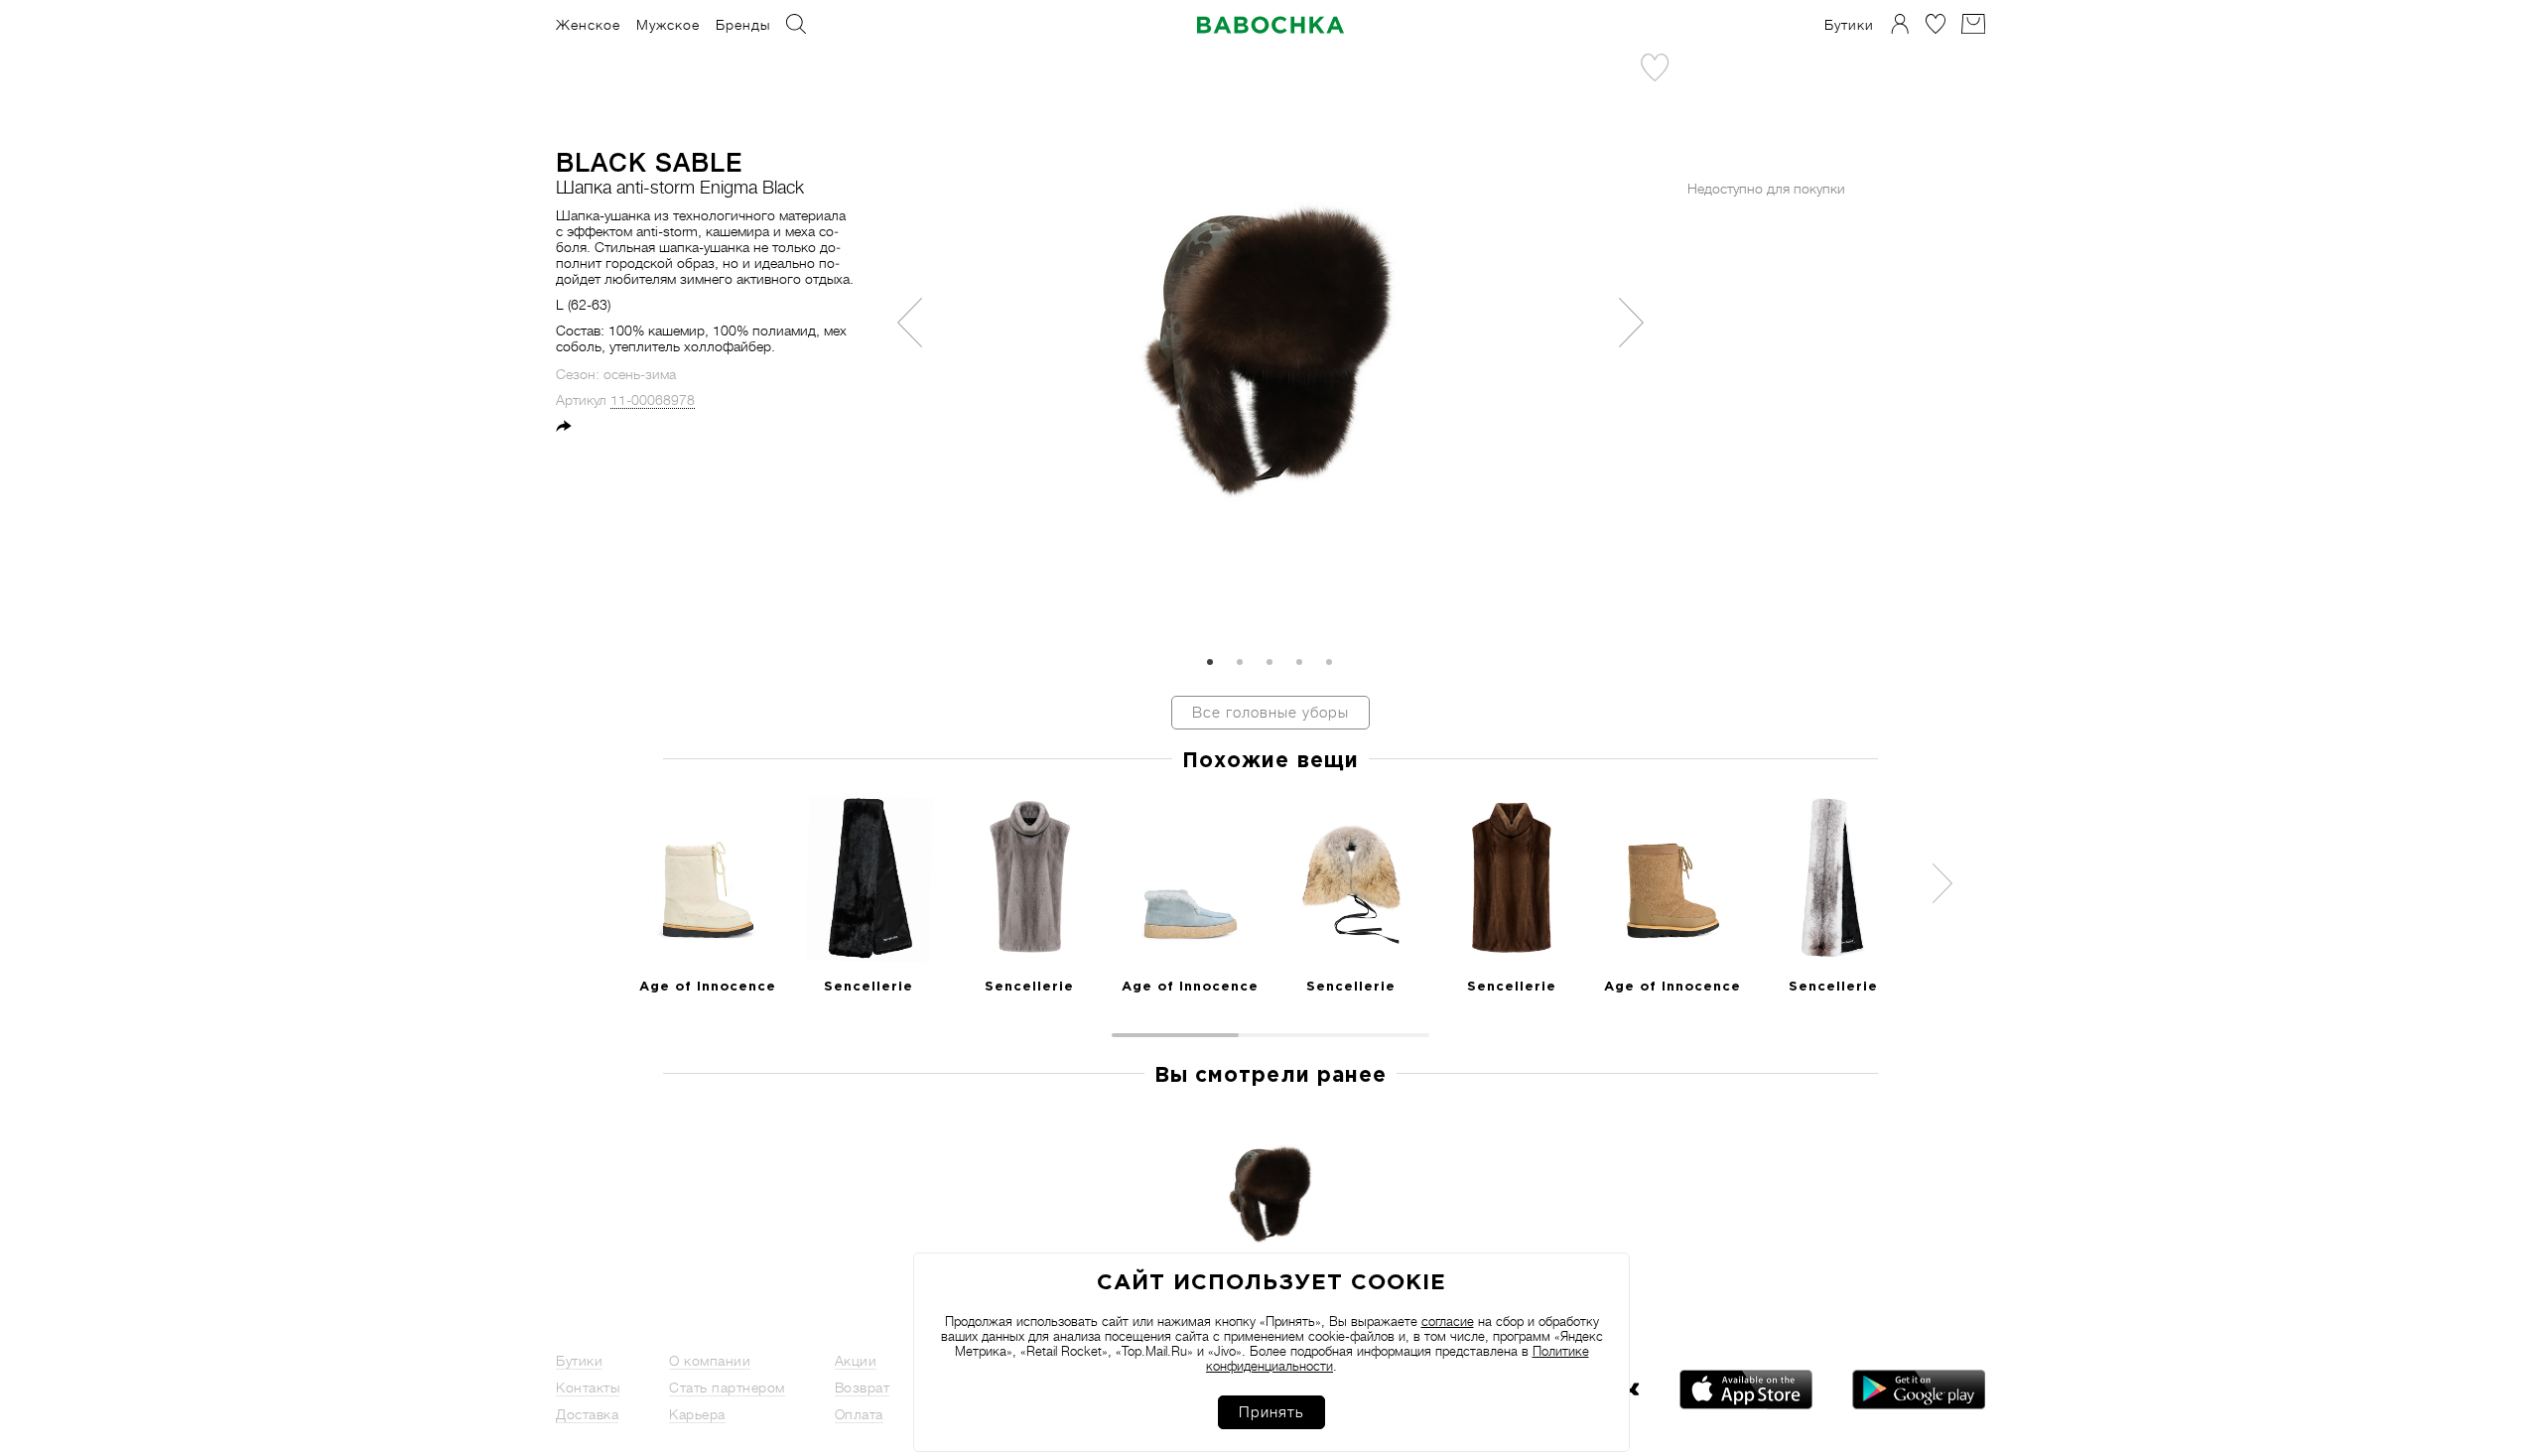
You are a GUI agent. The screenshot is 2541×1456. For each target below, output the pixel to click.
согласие (1448, 1322)
